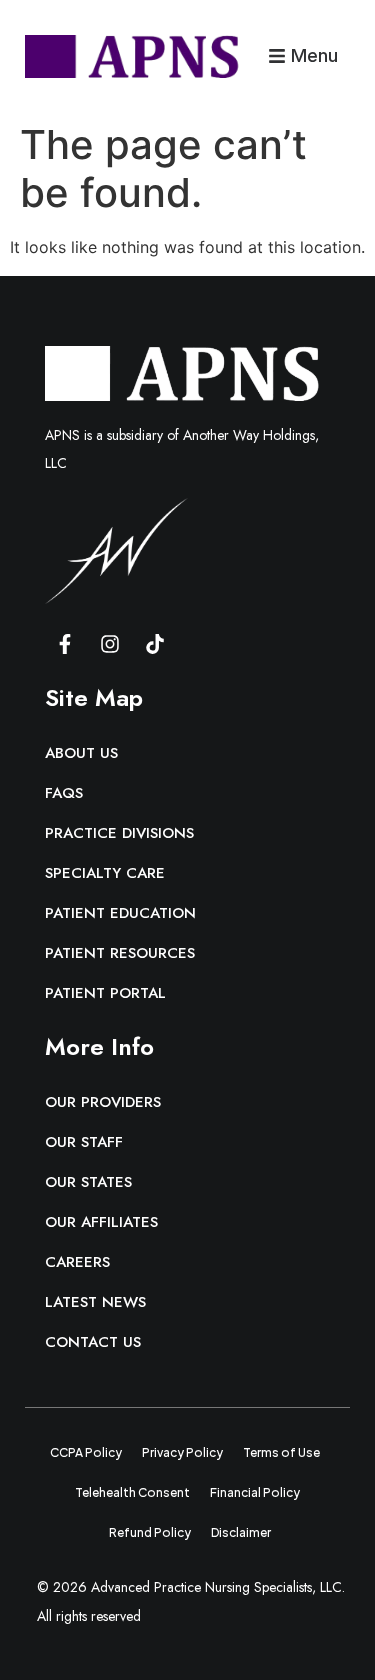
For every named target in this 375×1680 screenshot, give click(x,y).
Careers (77, 1262)
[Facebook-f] (65, 644)
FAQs (64, 793)
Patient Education (120, 913)
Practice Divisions (119, 833)
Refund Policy (150, 1532)
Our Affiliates (101, 1222)
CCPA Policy (86, 1452)
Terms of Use (281, 1452)
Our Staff (84, 1142)
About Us (81, 753)
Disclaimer (241, 1532)
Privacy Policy (182, 1452)
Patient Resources (120, 953)
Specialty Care (105, 873)
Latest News (95, 1302)
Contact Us (93, 1342)
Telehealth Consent (132, 1492)
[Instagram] (110, 644)
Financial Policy (255, 1492)
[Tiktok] (155, 644)
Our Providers (103, 1102)
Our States (88, 1182)
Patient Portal (105, 993)
